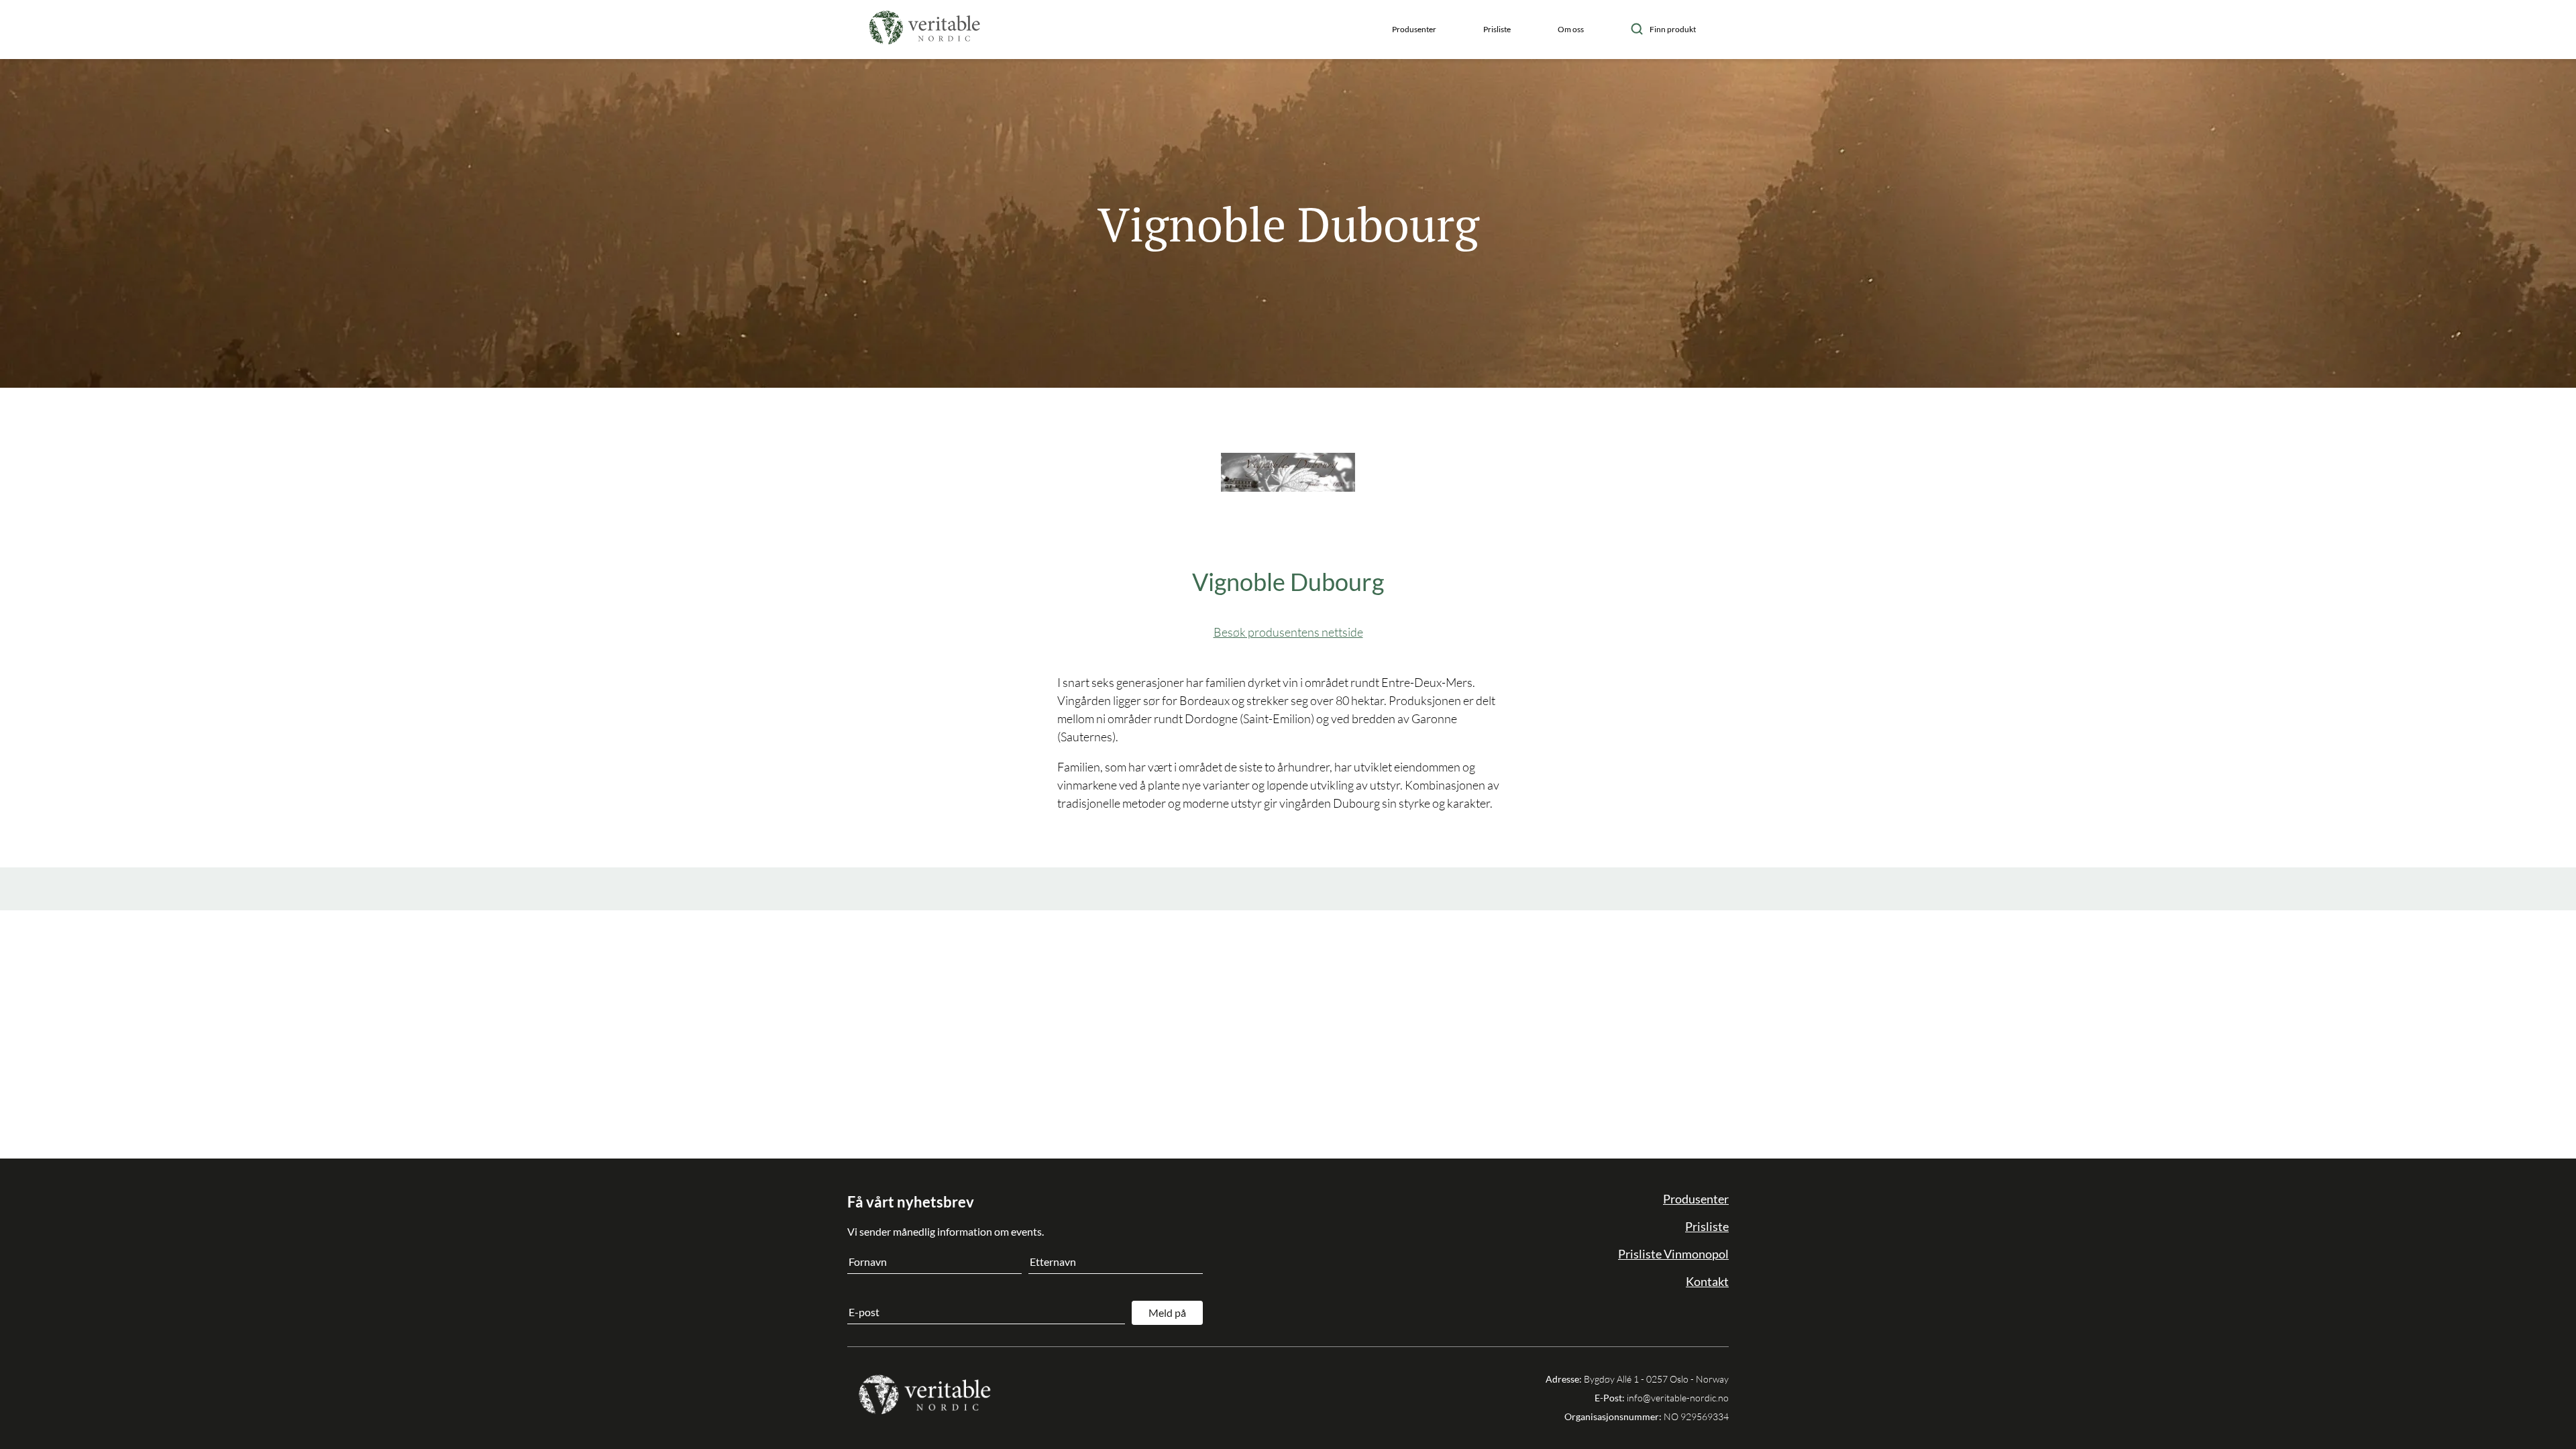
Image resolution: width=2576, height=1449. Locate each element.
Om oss (1571, 29)
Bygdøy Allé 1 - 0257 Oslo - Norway (1656, 1379)
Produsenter (1414, 29)
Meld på (1167, 1312)
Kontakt (1707, 1281)
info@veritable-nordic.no (1678, 1398)
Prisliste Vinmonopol (1673, 1254)
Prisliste (1497, 29)
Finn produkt (1673, 29)
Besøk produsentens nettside (1288, 632)
